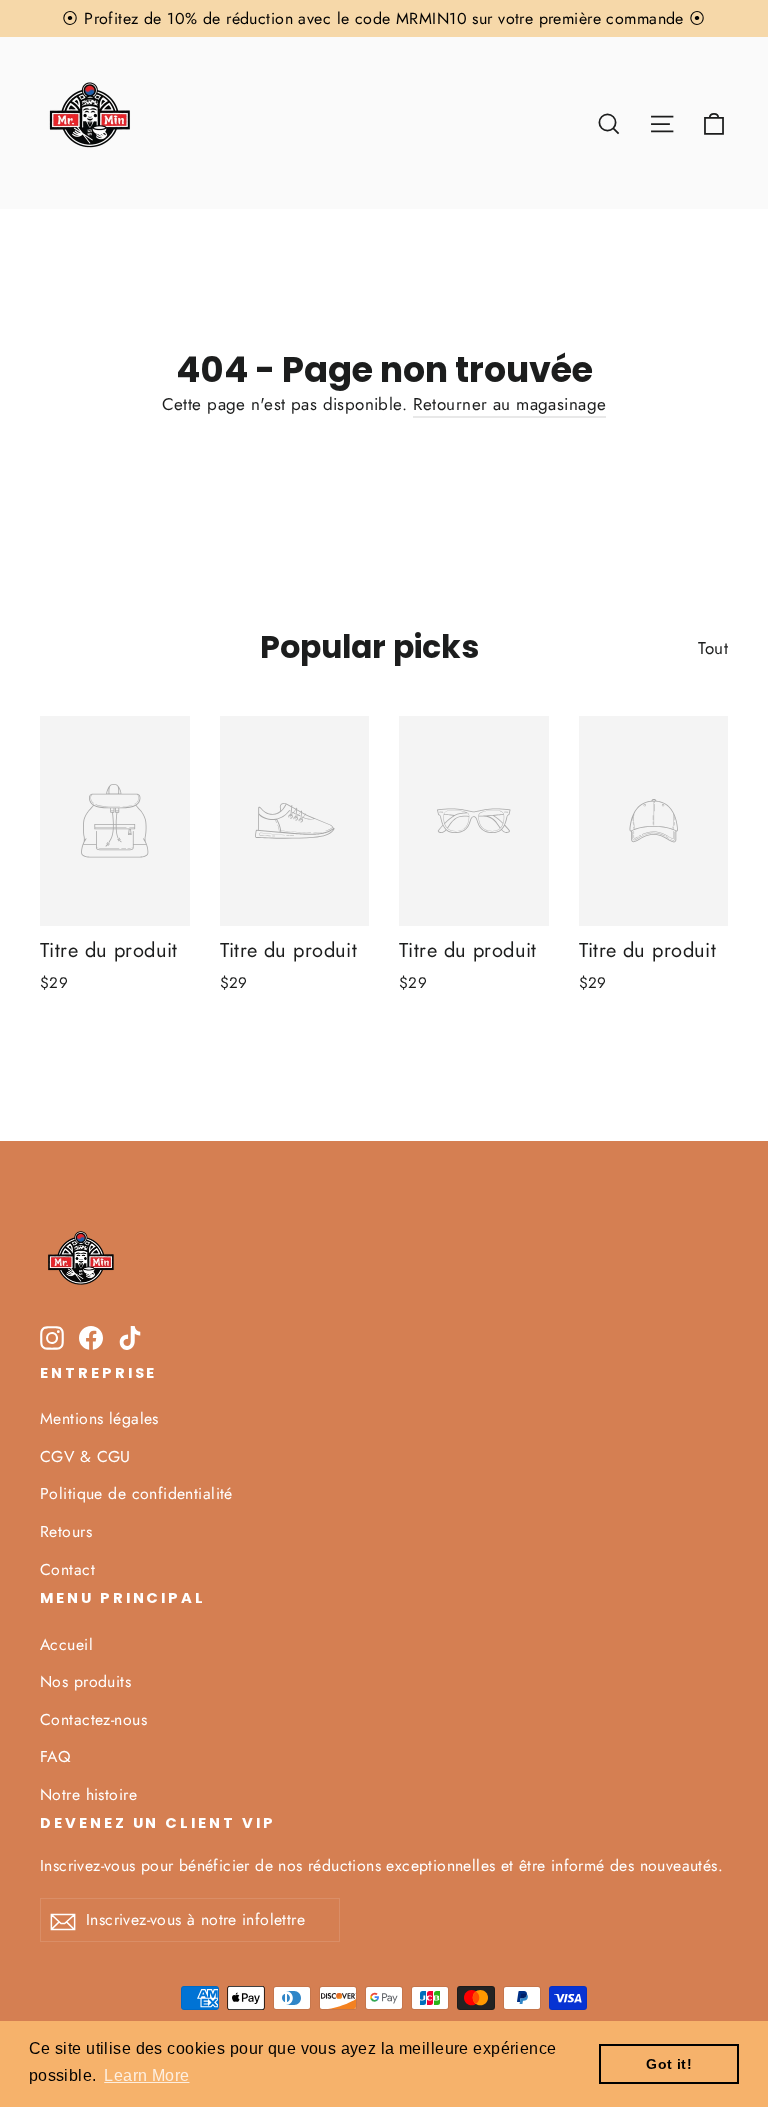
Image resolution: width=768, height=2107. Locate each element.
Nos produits (85, 1681)
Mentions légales (99, 1418)
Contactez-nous (93, 1719)
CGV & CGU (85, 1456)
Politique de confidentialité (136, 1493)
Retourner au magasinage (510, 404)
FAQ (55, 1756)
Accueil (66, 1644)
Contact (67, 1569)
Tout (713, 648)
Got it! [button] (669, 2064)
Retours (66, 1531)
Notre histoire (88, 1794)
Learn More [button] (146, 2075)
